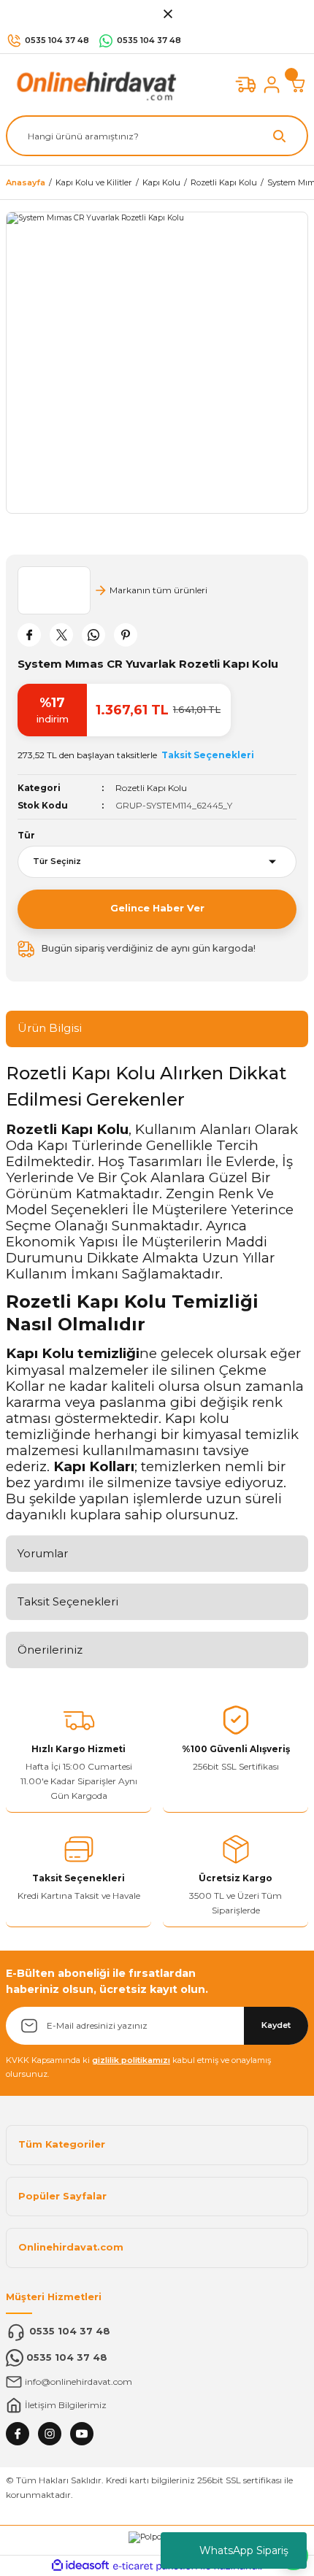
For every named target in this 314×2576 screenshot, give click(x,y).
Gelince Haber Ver (157, 908)
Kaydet (276, 2025)
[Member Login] (272, 85)
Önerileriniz (50, 1650)
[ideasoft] (80, 2566)
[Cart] (298, 85)
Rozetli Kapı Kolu (151, 788)
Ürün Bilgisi (50, 1028)
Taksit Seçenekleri (68, 1601)
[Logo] (93, 84)
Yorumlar (43, 1553)
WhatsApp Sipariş (244, 2550)
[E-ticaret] (155, 2566)
